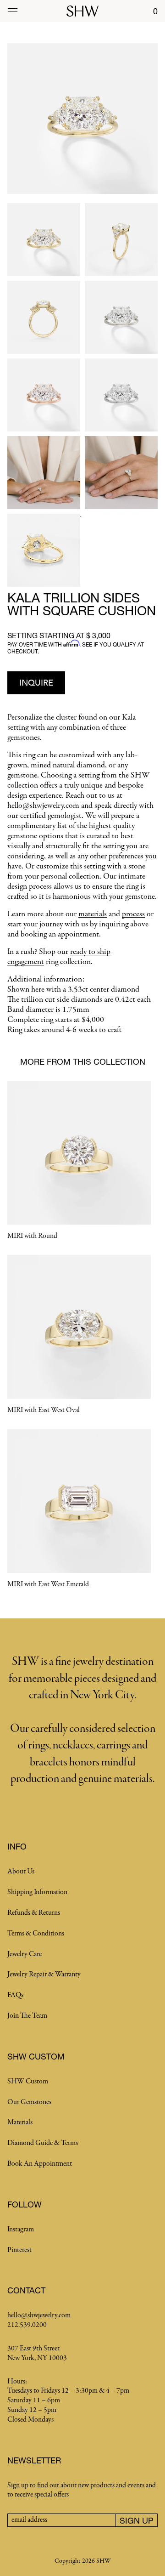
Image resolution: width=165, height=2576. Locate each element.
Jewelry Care (25, 1954)
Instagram (21, 2230)
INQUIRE (36, 683)
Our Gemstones (29, 2102)
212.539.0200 (27, 2325)
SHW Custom (28, 2082)
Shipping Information (37, 1892)
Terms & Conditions (36, 1934)
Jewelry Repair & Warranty (44, 1975)
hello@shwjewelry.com (39, 2315)
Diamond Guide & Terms (43, 2143)
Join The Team (27, 2016)
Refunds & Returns (34, 1913)
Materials (20, 2122)
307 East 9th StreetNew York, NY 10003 (37, 2353)
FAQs (15, 1995)
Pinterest (19, 2250)
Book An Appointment (40, 2164)
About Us (21, 1872)
